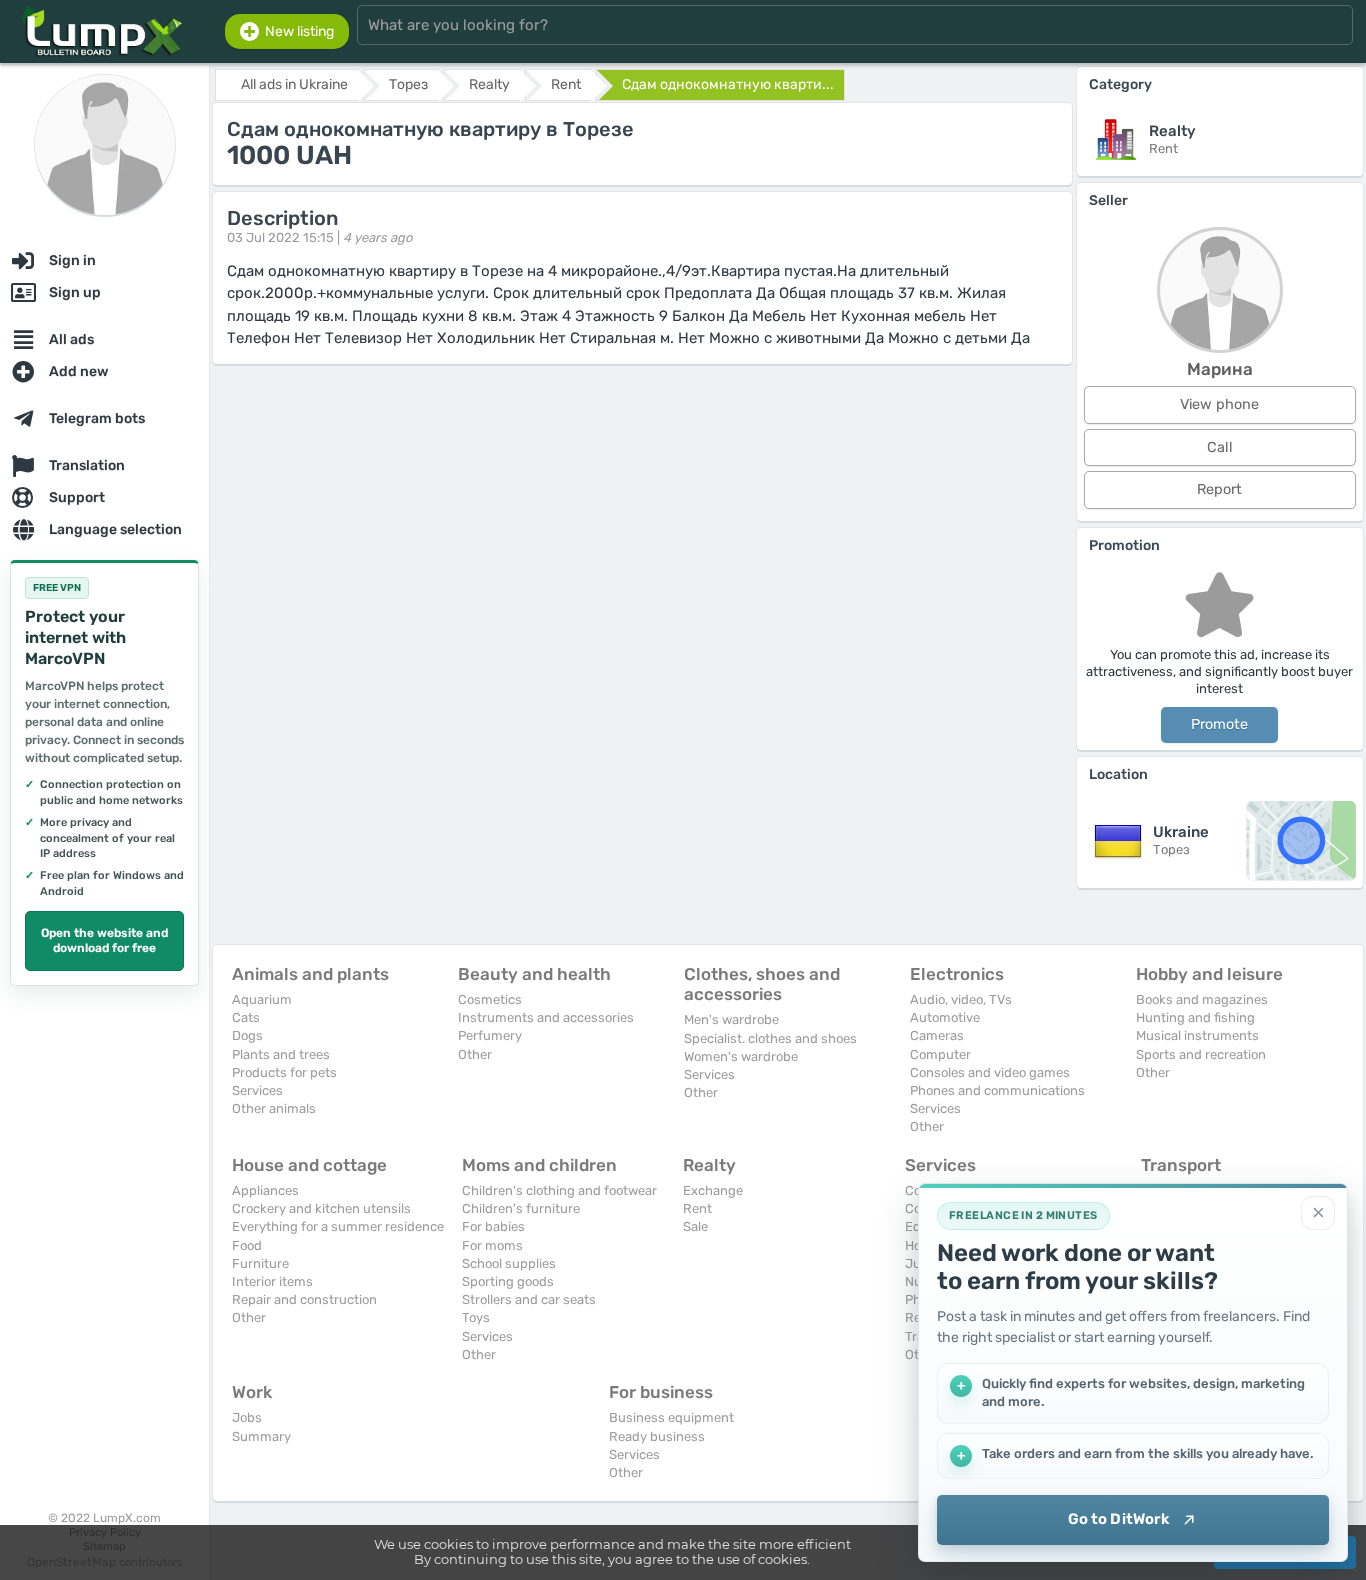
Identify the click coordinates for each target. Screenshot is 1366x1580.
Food (247, 1245)
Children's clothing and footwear (559, 1190)
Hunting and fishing (1195, 1017)
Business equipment (671, 1417)
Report (1219, 489)
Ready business (657, 1436)
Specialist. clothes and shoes (770, 1038)
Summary (261, 1436)
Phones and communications (997, 1090)
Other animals (274, 1108)
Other (475, 1054)
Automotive (945, 1017)
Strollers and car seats (529, 1299)
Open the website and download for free (104, 941)
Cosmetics (490, 999)
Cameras (937, 1035)
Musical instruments (1197, 1035)
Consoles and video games (990, 1072)
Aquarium (262, 999)
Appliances (265, 1190)
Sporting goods (508, 1281)
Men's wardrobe (731, 1019)
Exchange (713, 1190)
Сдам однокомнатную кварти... (728, 84)
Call (1220, 447)
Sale (695, 1226)
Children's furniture (521, 1208)
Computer (940, 1054)
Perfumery (490, 1035)
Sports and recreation (1201, 1054)
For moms (492, 1245)
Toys (476, 1317)
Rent (697, 1208)
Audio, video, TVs (961, 999)
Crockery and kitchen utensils (321, 1208)
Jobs (247, 1417)
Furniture (260, 1263)
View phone (1219, 404)
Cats (246, 1017)
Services (257, 1090)
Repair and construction (304, 1299)
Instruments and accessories (546, 1017)
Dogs (247, 1035)
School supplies (509, 1263)
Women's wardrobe (741, 1056)
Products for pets (284, 1072)
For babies (493, 1226)
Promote (1219, 724)
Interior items (272, 1281)
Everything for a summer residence (338, 1226)
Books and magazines (1202, 999)
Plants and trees (281, 1054)
